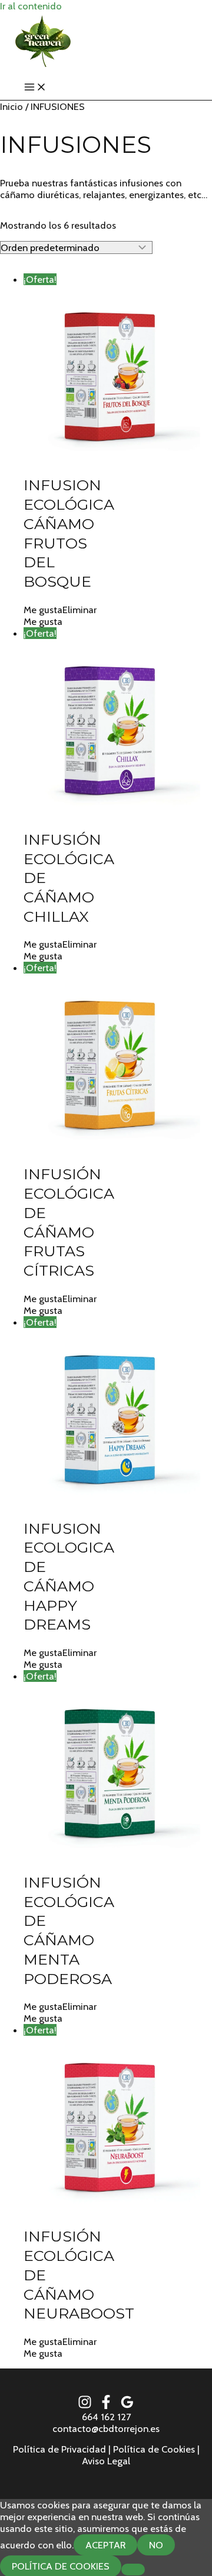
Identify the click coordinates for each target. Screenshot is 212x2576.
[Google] (127, 2406)
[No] (133, 2570)
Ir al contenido (31, 6)
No (156, 2545)
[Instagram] (85, 2406)
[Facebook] (106, 2406)
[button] (60, 610)
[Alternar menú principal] (35, 88)
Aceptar (105, 2545)
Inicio (11, 106)
